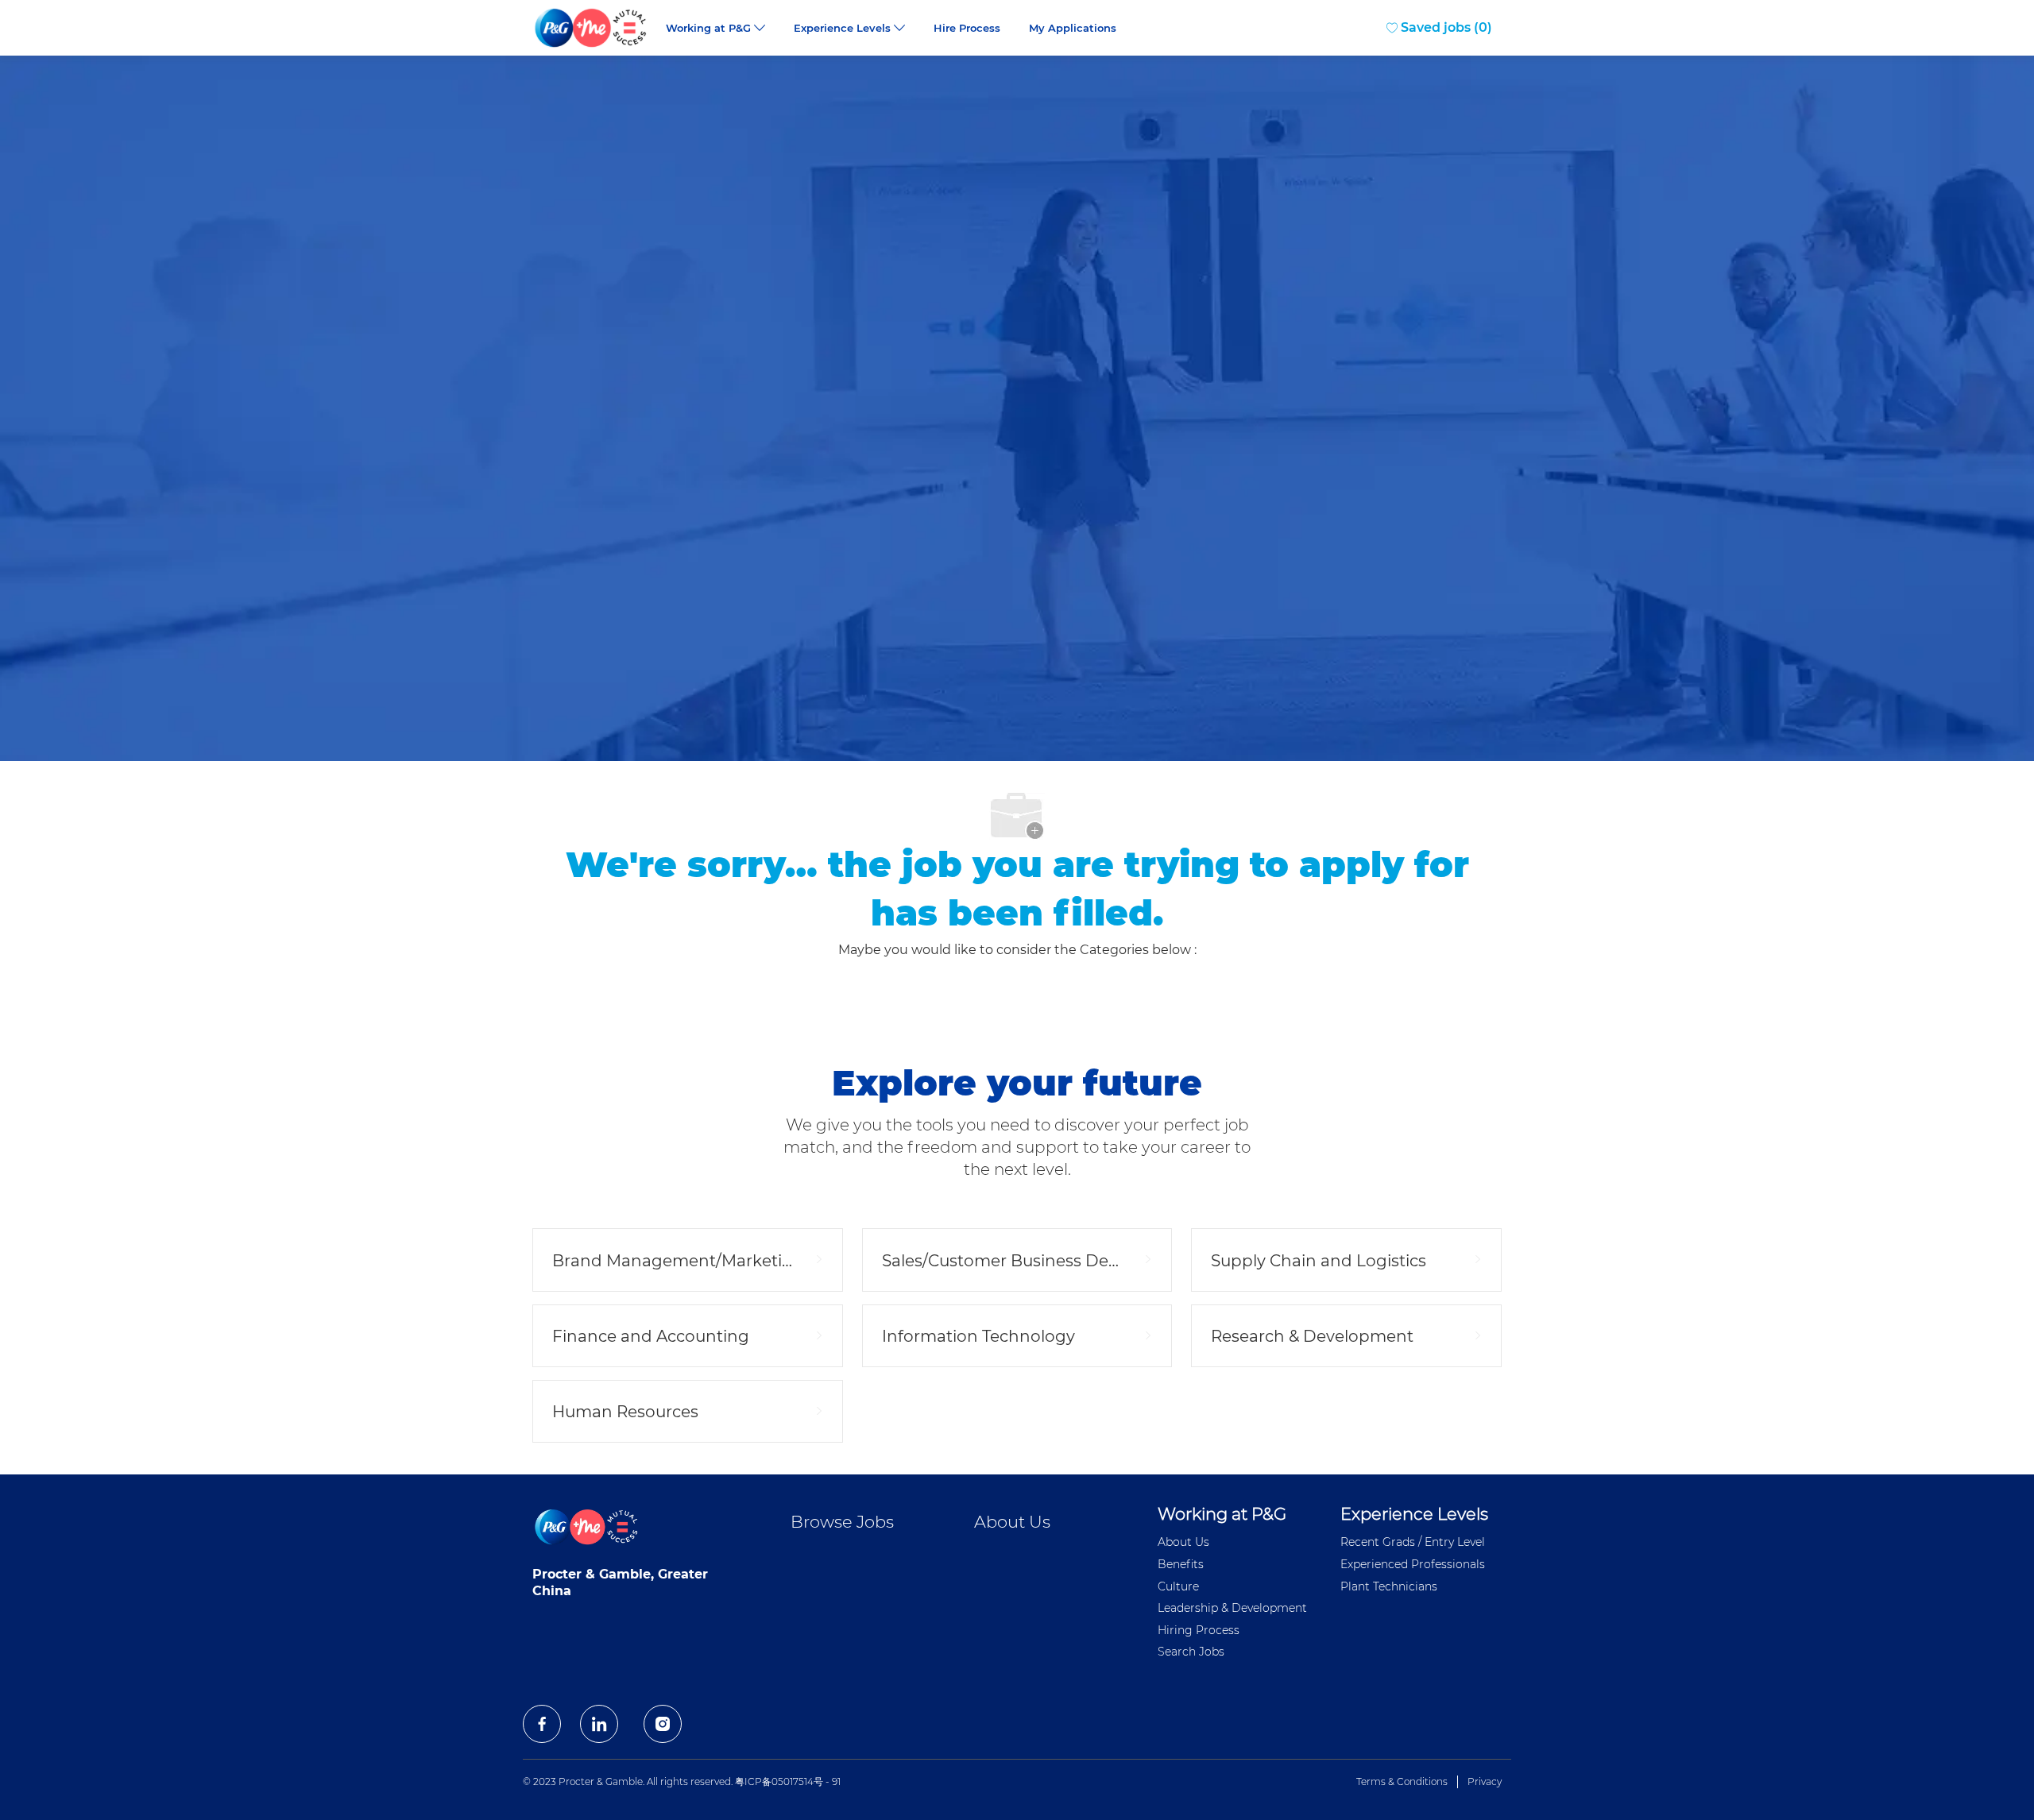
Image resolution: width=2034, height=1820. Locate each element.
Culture (1178, 1586)
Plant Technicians (1389, 1586)
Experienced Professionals (1413, 1564)
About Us (1012, 1522)
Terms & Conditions (1402, 1781)
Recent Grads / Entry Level (1413, 1542)
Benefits (1181, 1564)
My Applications (1073, 28)
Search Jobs (1191, 1652)
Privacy (1485, 1781)
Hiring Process (1199, 1630)
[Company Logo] (592, 28)
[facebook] (542, 1724)
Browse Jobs (842, 1522)
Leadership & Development (1232, 1608)
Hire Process (967, 28)
